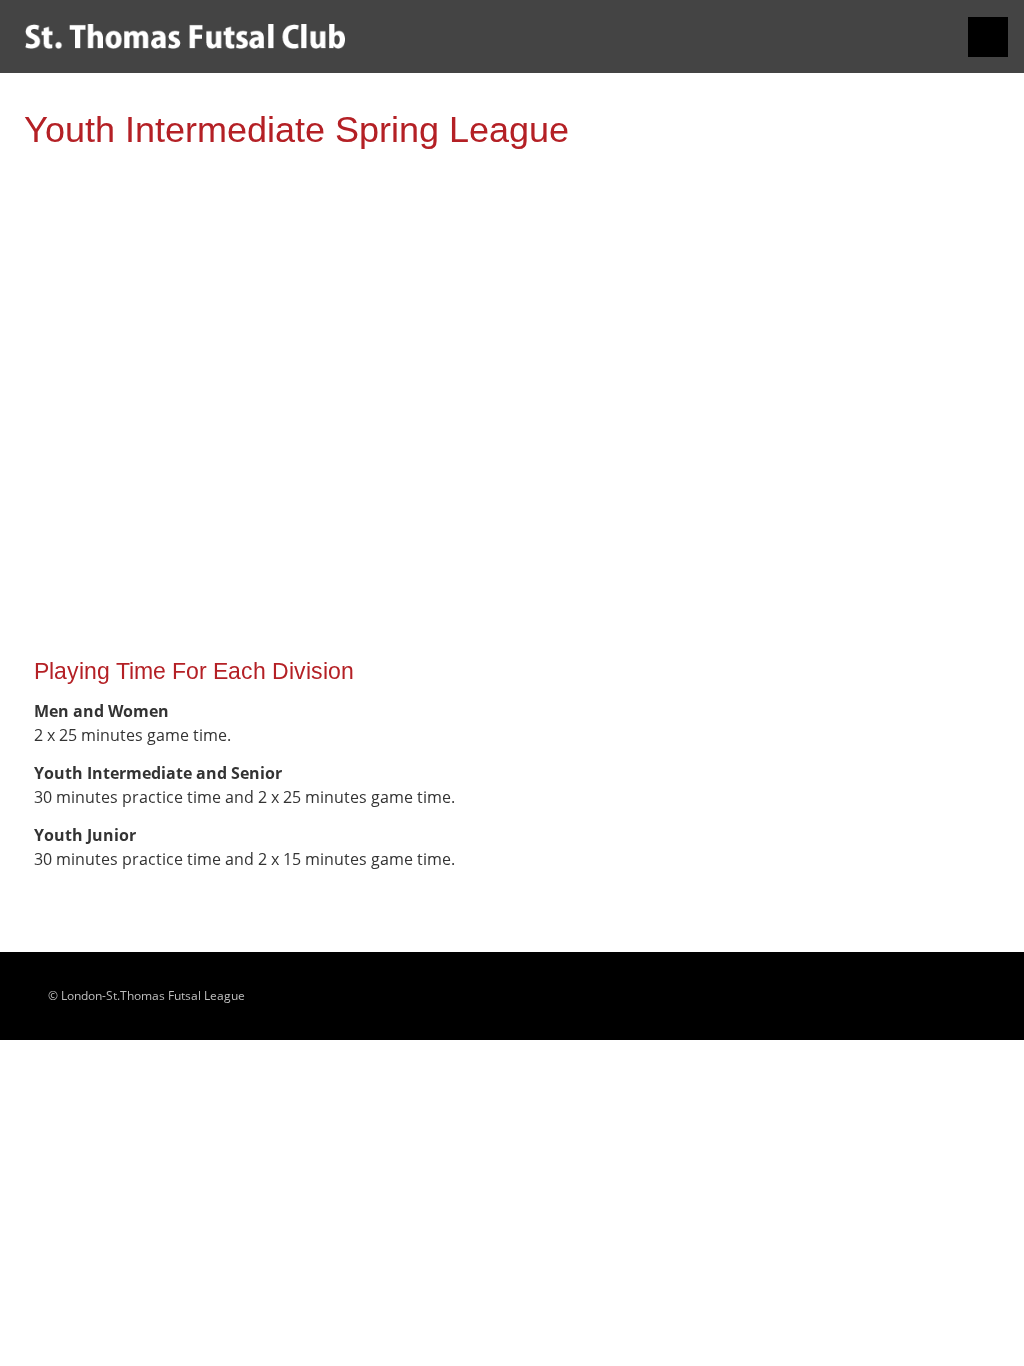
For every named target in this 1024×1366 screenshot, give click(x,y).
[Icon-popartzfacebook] (980, 996)
